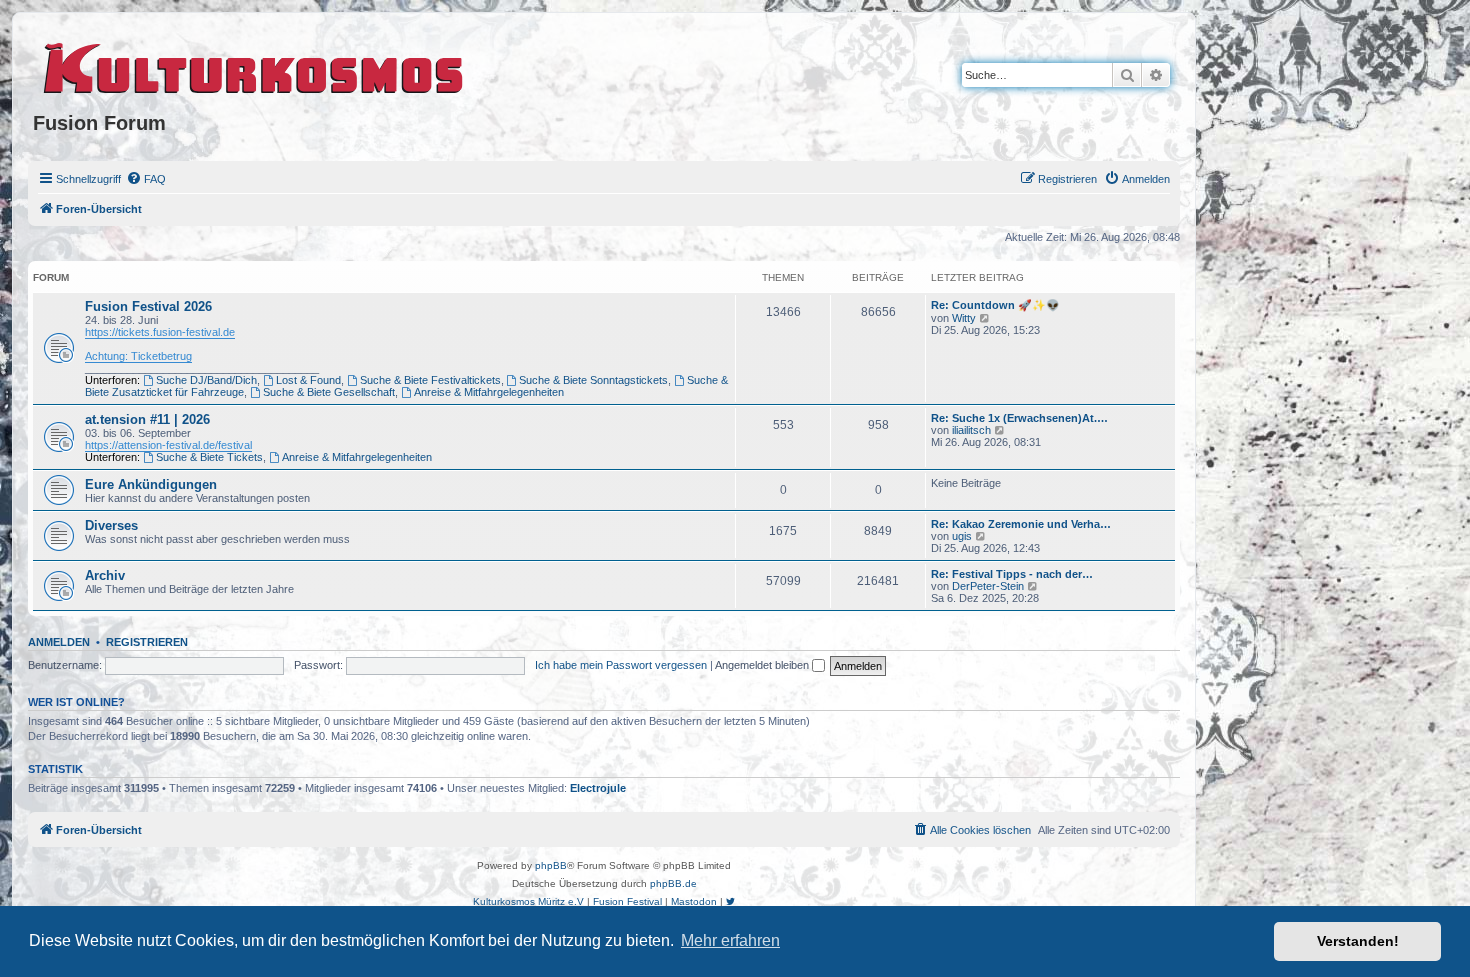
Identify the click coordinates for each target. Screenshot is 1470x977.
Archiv (105, 575)
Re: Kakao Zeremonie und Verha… (1021, 524)
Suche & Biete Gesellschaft (329, 392)
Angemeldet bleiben (763, 665)
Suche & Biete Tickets (209, 457)
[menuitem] (146, 179)
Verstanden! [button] (1358, 941)
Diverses (111, 525)
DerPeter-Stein (988, 586)
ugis (962, 536)
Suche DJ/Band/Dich (206, 380)
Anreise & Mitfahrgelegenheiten (489, 392)
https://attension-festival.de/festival (168, 445)
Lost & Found (308, 380)
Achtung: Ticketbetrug (138, 356)
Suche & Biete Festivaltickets (430, 380)
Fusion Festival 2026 (148, 306)
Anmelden (59, 642)
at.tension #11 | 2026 (147, 419)
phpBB (551, 865)
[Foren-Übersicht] (254, 65)
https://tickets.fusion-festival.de (160, 332)
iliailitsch (971, 430)
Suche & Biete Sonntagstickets (593, 380)
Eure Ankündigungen (151, 484)
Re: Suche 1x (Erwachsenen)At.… (1019, 418)
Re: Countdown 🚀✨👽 (995, 305)
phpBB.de (673, 883)
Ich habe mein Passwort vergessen (621, 665)
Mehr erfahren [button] (730, 940)
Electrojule (598, 788)
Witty (964, 318)
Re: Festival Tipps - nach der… (1012, 574)
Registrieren (147, 642)
